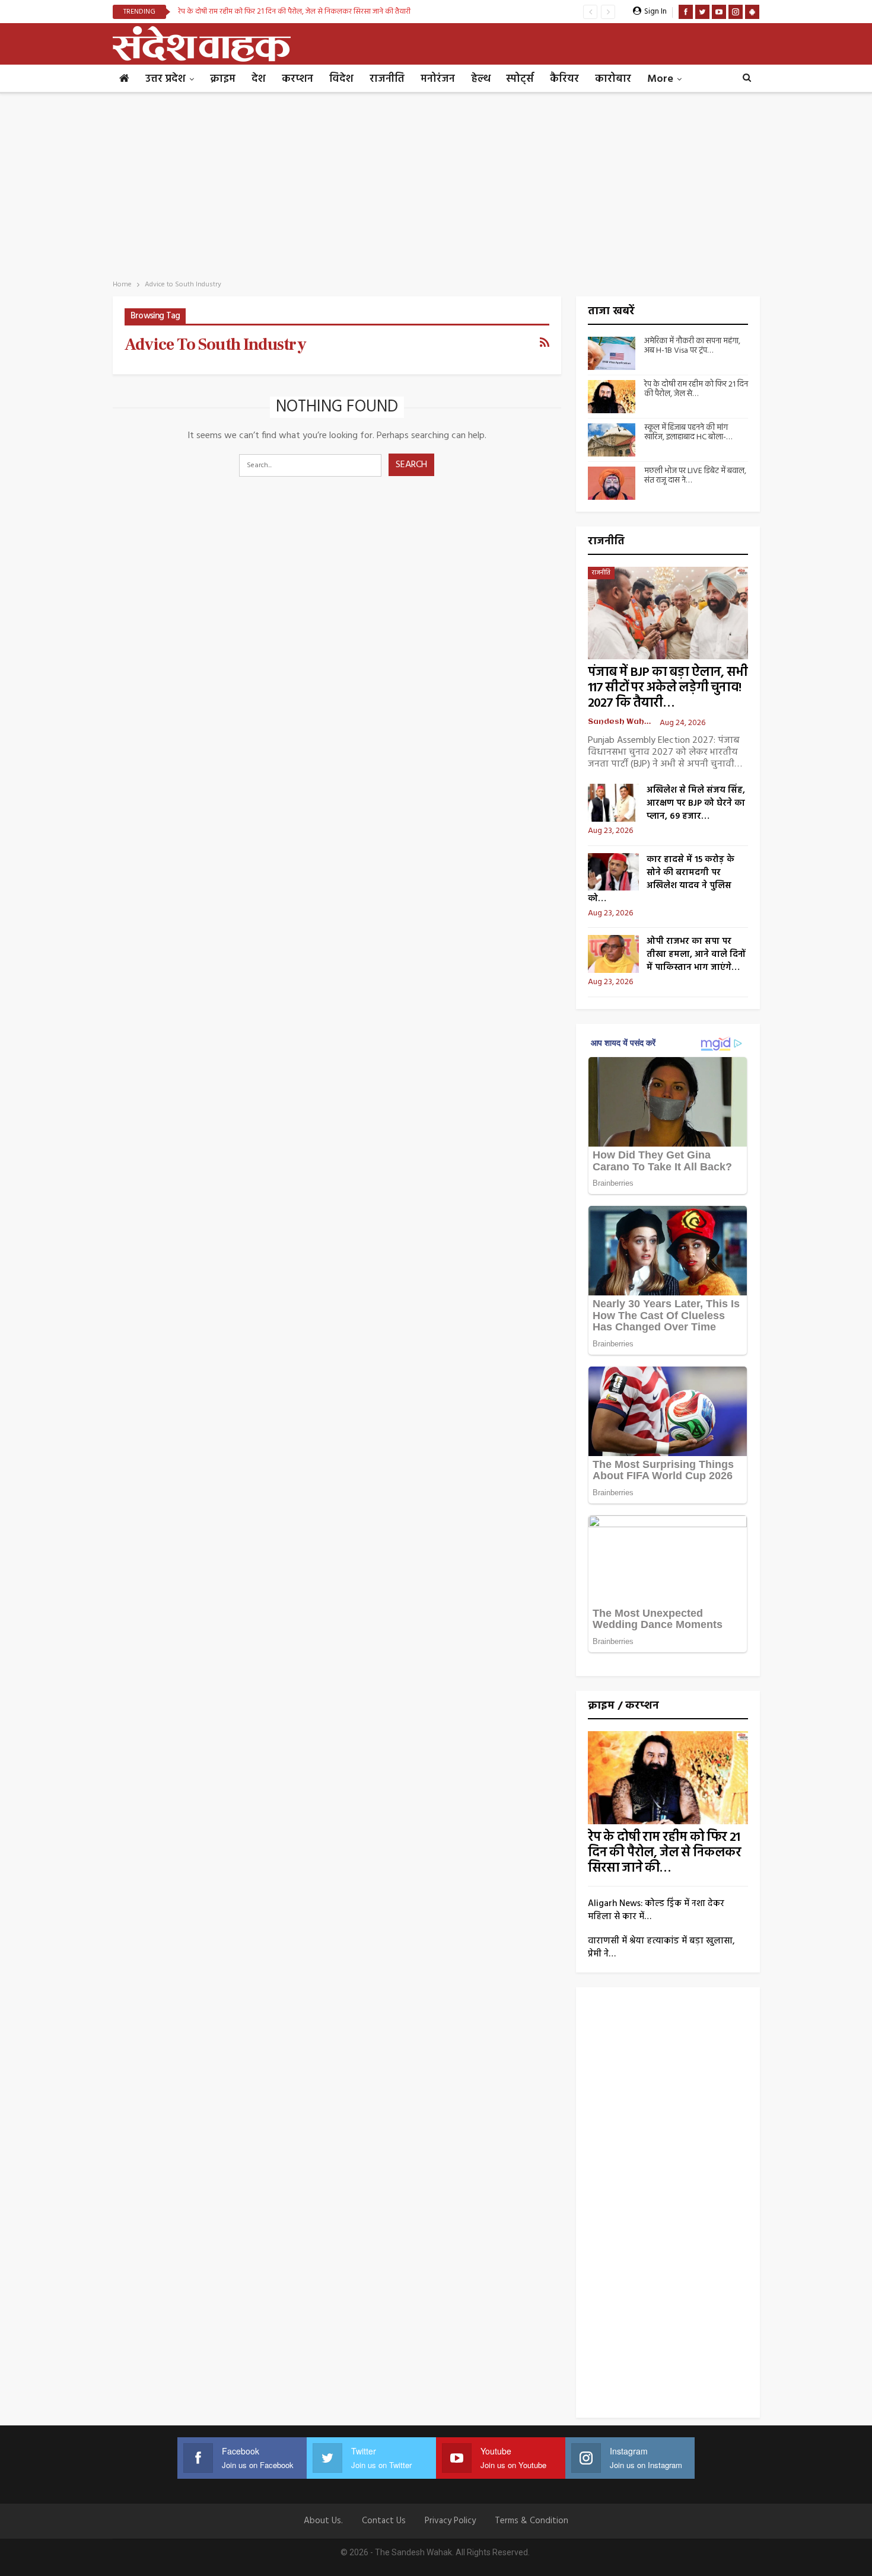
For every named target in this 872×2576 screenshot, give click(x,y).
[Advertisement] (436, 183)
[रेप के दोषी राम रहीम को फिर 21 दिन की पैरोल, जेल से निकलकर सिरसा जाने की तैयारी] (612, 397)
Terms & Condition (532, 2521)
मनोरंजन (438, 79)
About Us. (323, 2521)
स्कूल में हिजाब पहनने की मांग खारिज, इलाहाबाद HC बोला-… (688, 433)
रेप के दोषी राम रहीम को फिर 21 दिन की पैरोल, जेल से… (696, 390)
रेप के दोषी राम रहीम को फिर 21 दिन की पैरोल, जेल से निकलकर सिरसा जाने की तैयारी (294, 12)
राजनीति (387, 79)
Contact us (384, 2521)
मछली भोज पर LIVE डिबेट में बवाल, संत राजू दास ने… (695, 476)
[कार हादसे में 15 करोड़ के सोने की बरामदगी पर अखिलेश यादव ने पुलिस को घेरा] (613, 872)
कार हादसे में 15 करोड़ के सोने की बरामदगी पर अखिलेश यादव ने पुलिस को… (661, 879)
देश (259, 79)
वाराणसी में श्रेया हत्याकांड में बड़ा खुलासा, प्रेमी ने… (661, 1948)
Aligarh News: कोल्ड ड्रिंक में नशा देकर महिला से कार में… (656, 1910)
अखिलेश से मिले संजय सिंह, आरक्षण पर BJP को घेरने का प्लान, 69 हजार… (696, 803)
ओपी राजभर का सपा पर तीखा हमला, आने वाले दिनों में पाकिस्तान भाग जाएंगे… (696, 955)
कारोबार (613, 79)
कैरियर (564, 79)
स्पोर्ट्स (520, 79)
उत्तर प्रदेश (166, 79)
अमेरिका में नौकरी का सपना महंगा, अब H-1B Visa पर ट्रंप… (692, 346)
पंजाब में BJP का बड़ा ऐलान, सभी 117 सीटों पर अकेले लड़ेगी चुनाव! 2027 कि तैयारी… (668, 688)
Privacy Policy (450, 2521)
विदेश (341, 79)
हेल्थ (480, 79)
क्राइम (223, 79)
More (660, 79)
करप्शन (297, 79)
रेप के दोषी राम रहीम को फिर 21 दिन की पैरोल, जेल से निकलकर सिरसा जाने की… (665, 1853)
